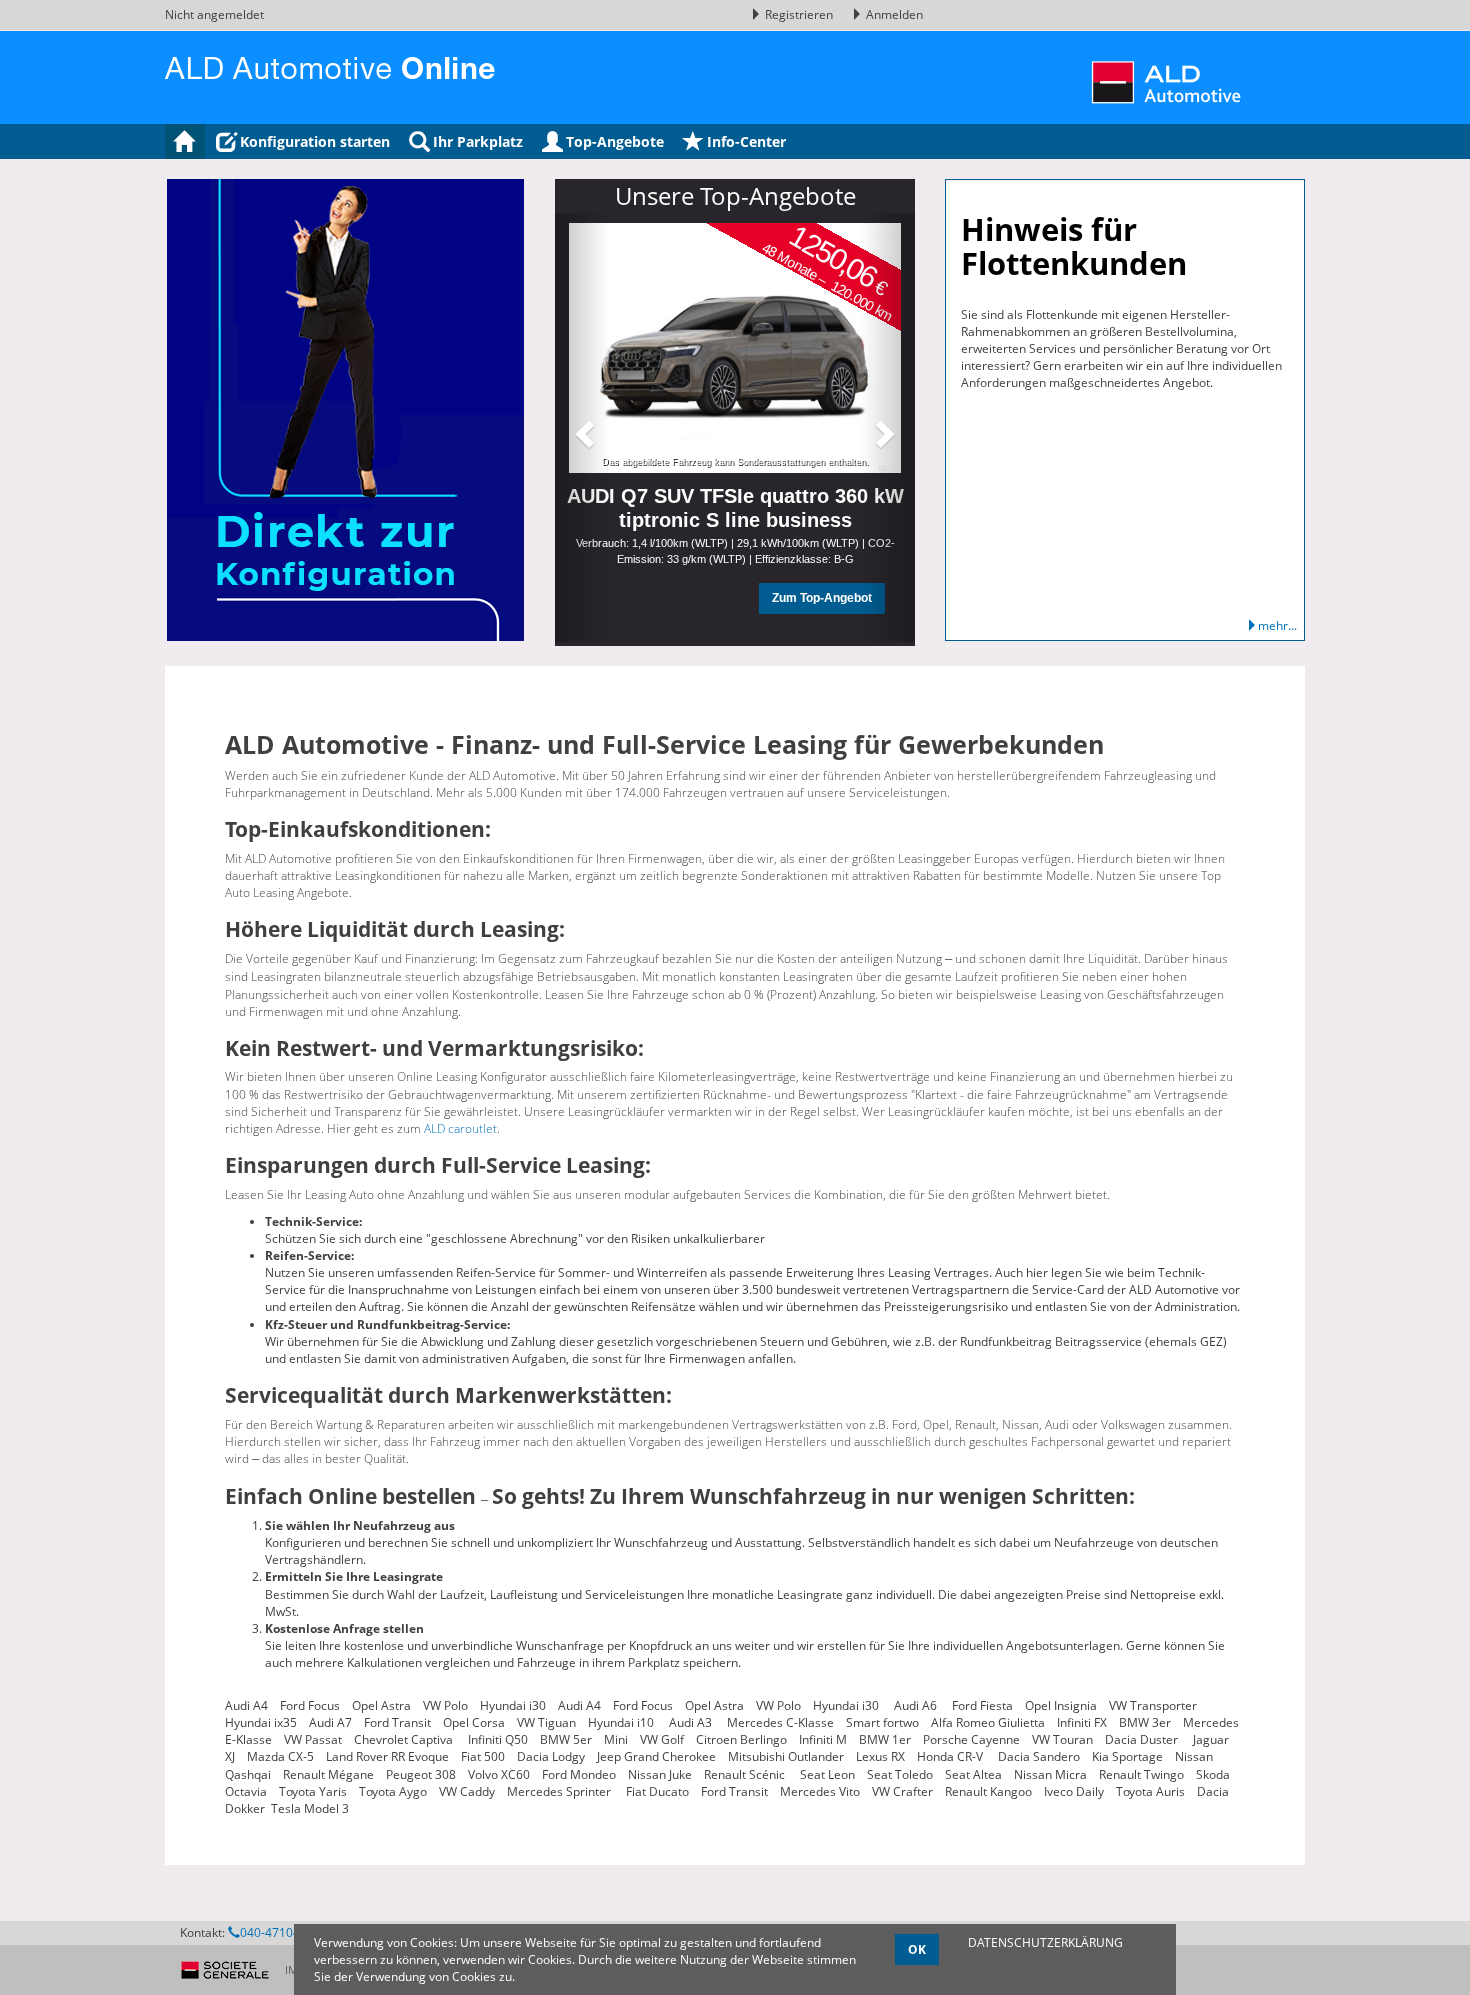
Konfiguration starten (315, 141)
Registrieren (799, 14)
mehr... (1277, 625)
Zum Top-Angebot (822, 598)
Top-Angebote (615, 141)
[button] (582, 427)
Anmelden (893, 14)
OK (917, 1949)
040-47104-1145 (286, 1932)
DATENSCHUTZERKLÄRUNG (1045, 1942)
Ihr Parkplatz (478, 141)
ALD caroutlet (460, 1128)
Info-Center (746, 141)
